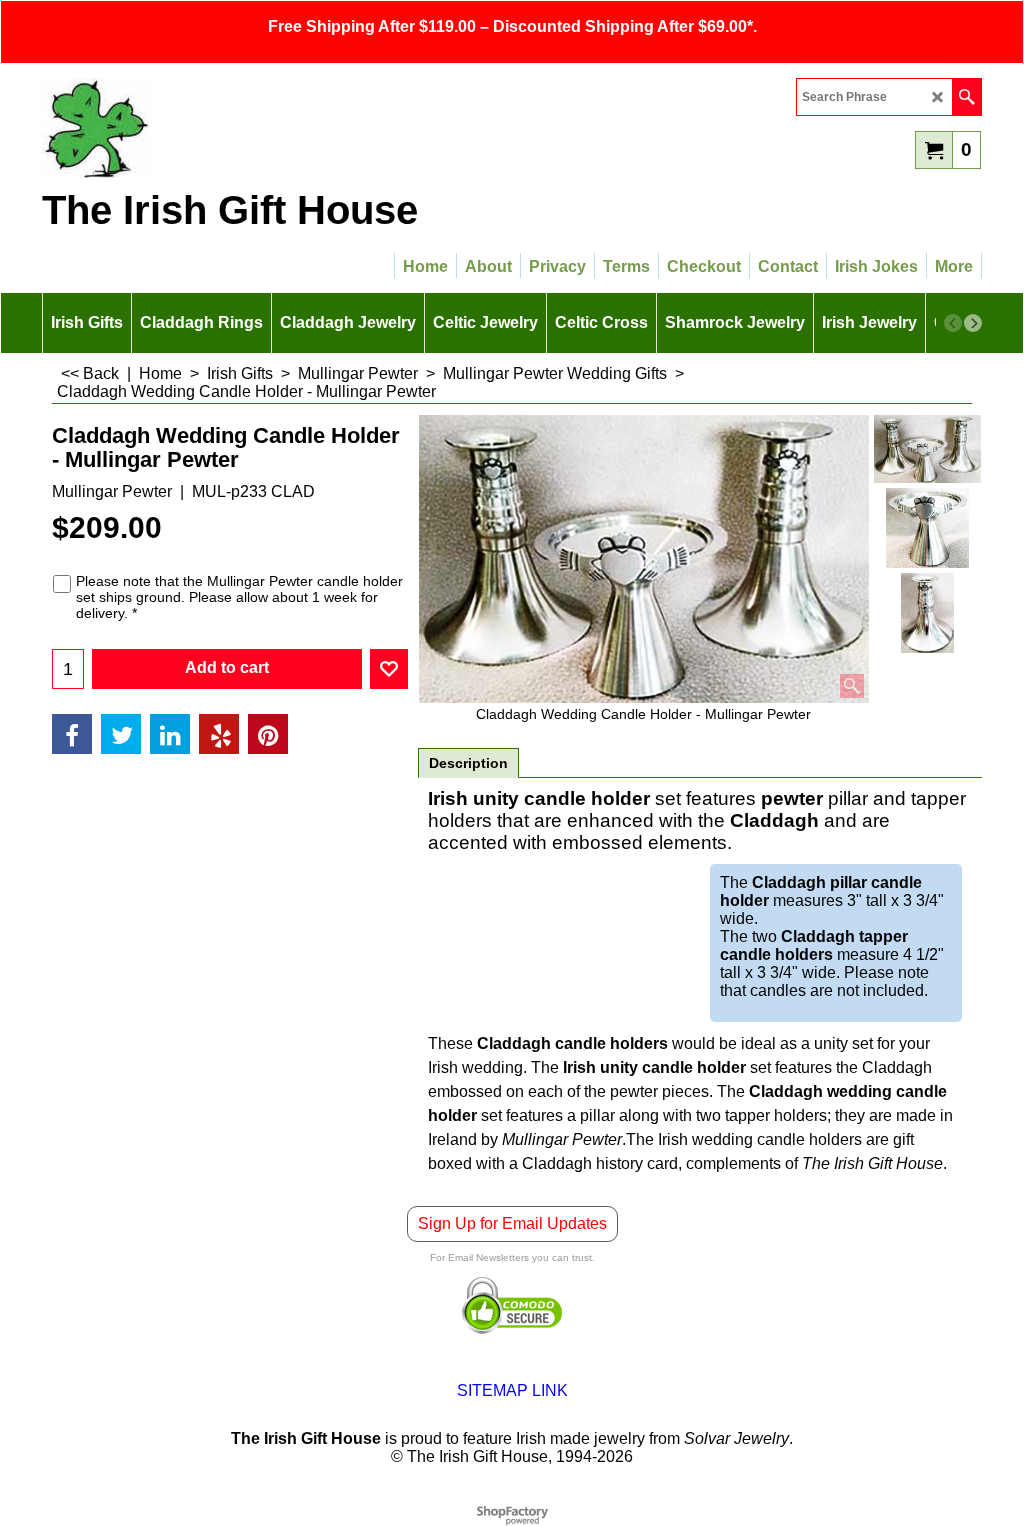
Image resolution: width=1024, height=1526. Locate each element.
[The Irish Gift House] (217, 128)
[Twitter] (121, 734)
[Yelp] (219, 734)
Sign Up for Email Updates (512, 1223)
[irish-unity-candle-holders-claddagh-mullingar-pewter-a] (927, 528)
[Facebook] (72, 734)
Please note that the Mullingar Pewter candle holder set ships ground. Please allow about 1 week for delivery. (239, 597)
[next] (973, 323)
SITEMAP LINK (512, 1390)
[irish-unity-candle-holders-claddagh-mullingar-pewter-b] (927, 613)
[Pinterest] (268, 734)
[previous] (953, 323)
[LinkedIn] (170, 734)
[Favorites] (389, 669)
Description (468, 763)
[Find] (966, 97)
